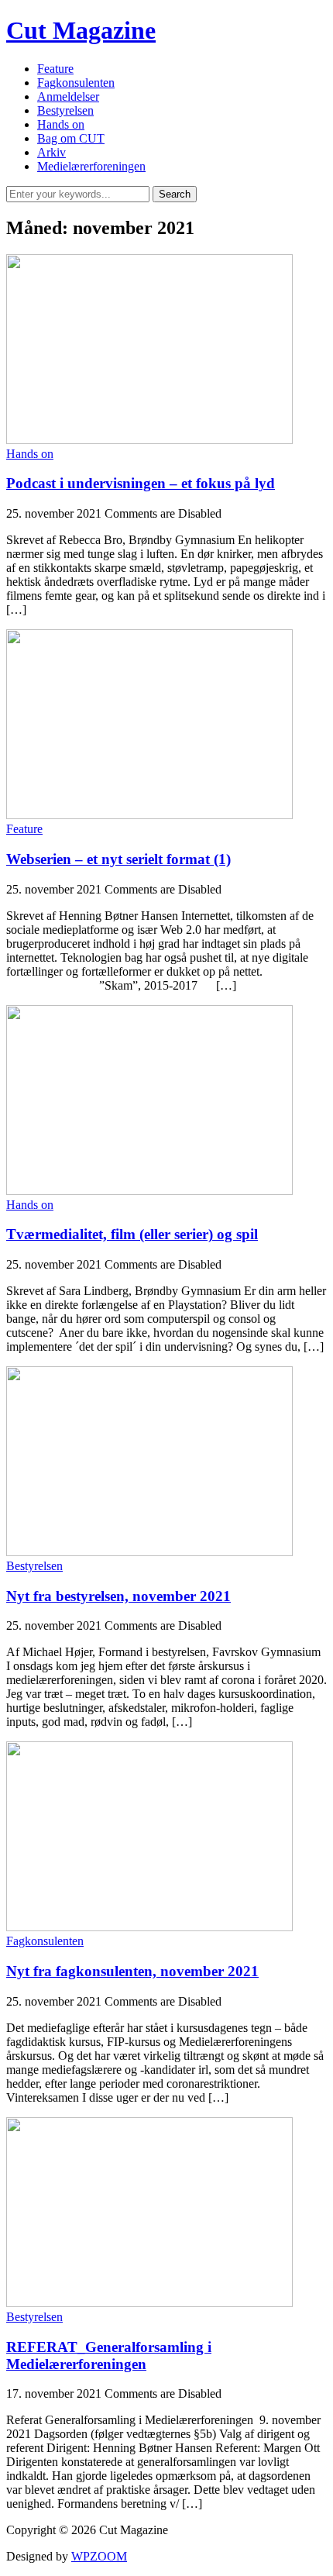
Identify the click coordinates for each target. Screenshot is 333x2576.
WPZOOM (99, 2556)
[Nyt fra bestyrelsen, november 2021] (149, 1552)
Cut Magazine (81, 30)
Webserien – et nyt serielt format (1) (118, 859)
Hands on (61, 124)
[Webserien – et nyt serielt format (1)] (149, 815)
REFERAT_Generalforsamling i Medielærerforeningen (109, 2356)
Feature (55, 69)
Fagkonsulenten (76, 83)
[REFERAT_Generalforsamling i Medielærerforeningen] (149, 2303)
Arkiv (51, 152)
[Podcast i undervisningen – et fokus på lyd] (149, 440)
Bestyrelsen (65, 110)
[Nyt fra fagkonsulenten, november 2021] (149, 1927)
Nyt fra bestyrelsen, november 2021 (118, 1596)
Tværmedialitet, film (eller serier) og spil (132, 1234)
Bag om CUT (71, 138)
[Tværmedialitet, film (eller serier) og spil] (149, 1191)
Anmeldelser (68, 96)
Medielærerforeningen (91, 166)
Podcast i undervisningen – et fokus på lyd (141, 483)
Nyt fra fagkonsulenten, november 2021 (132, 1971)
